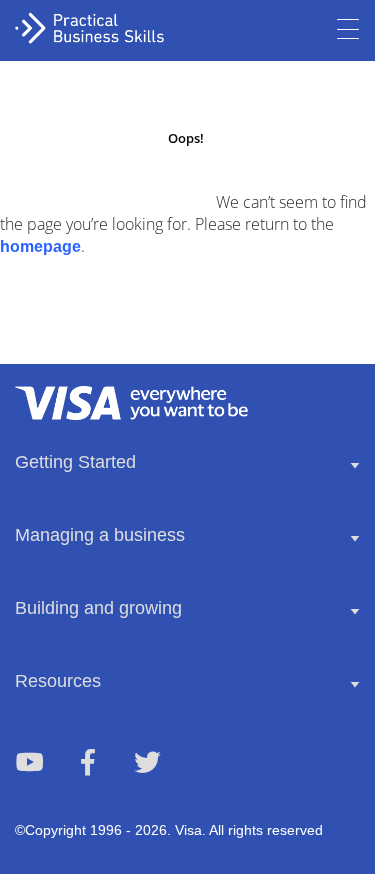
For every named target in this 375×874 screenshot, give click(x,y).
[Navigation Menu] (348, 30)
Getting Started (75, 462)
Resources (58, 681)
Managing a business (100, 535)
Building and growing (98, 608)
